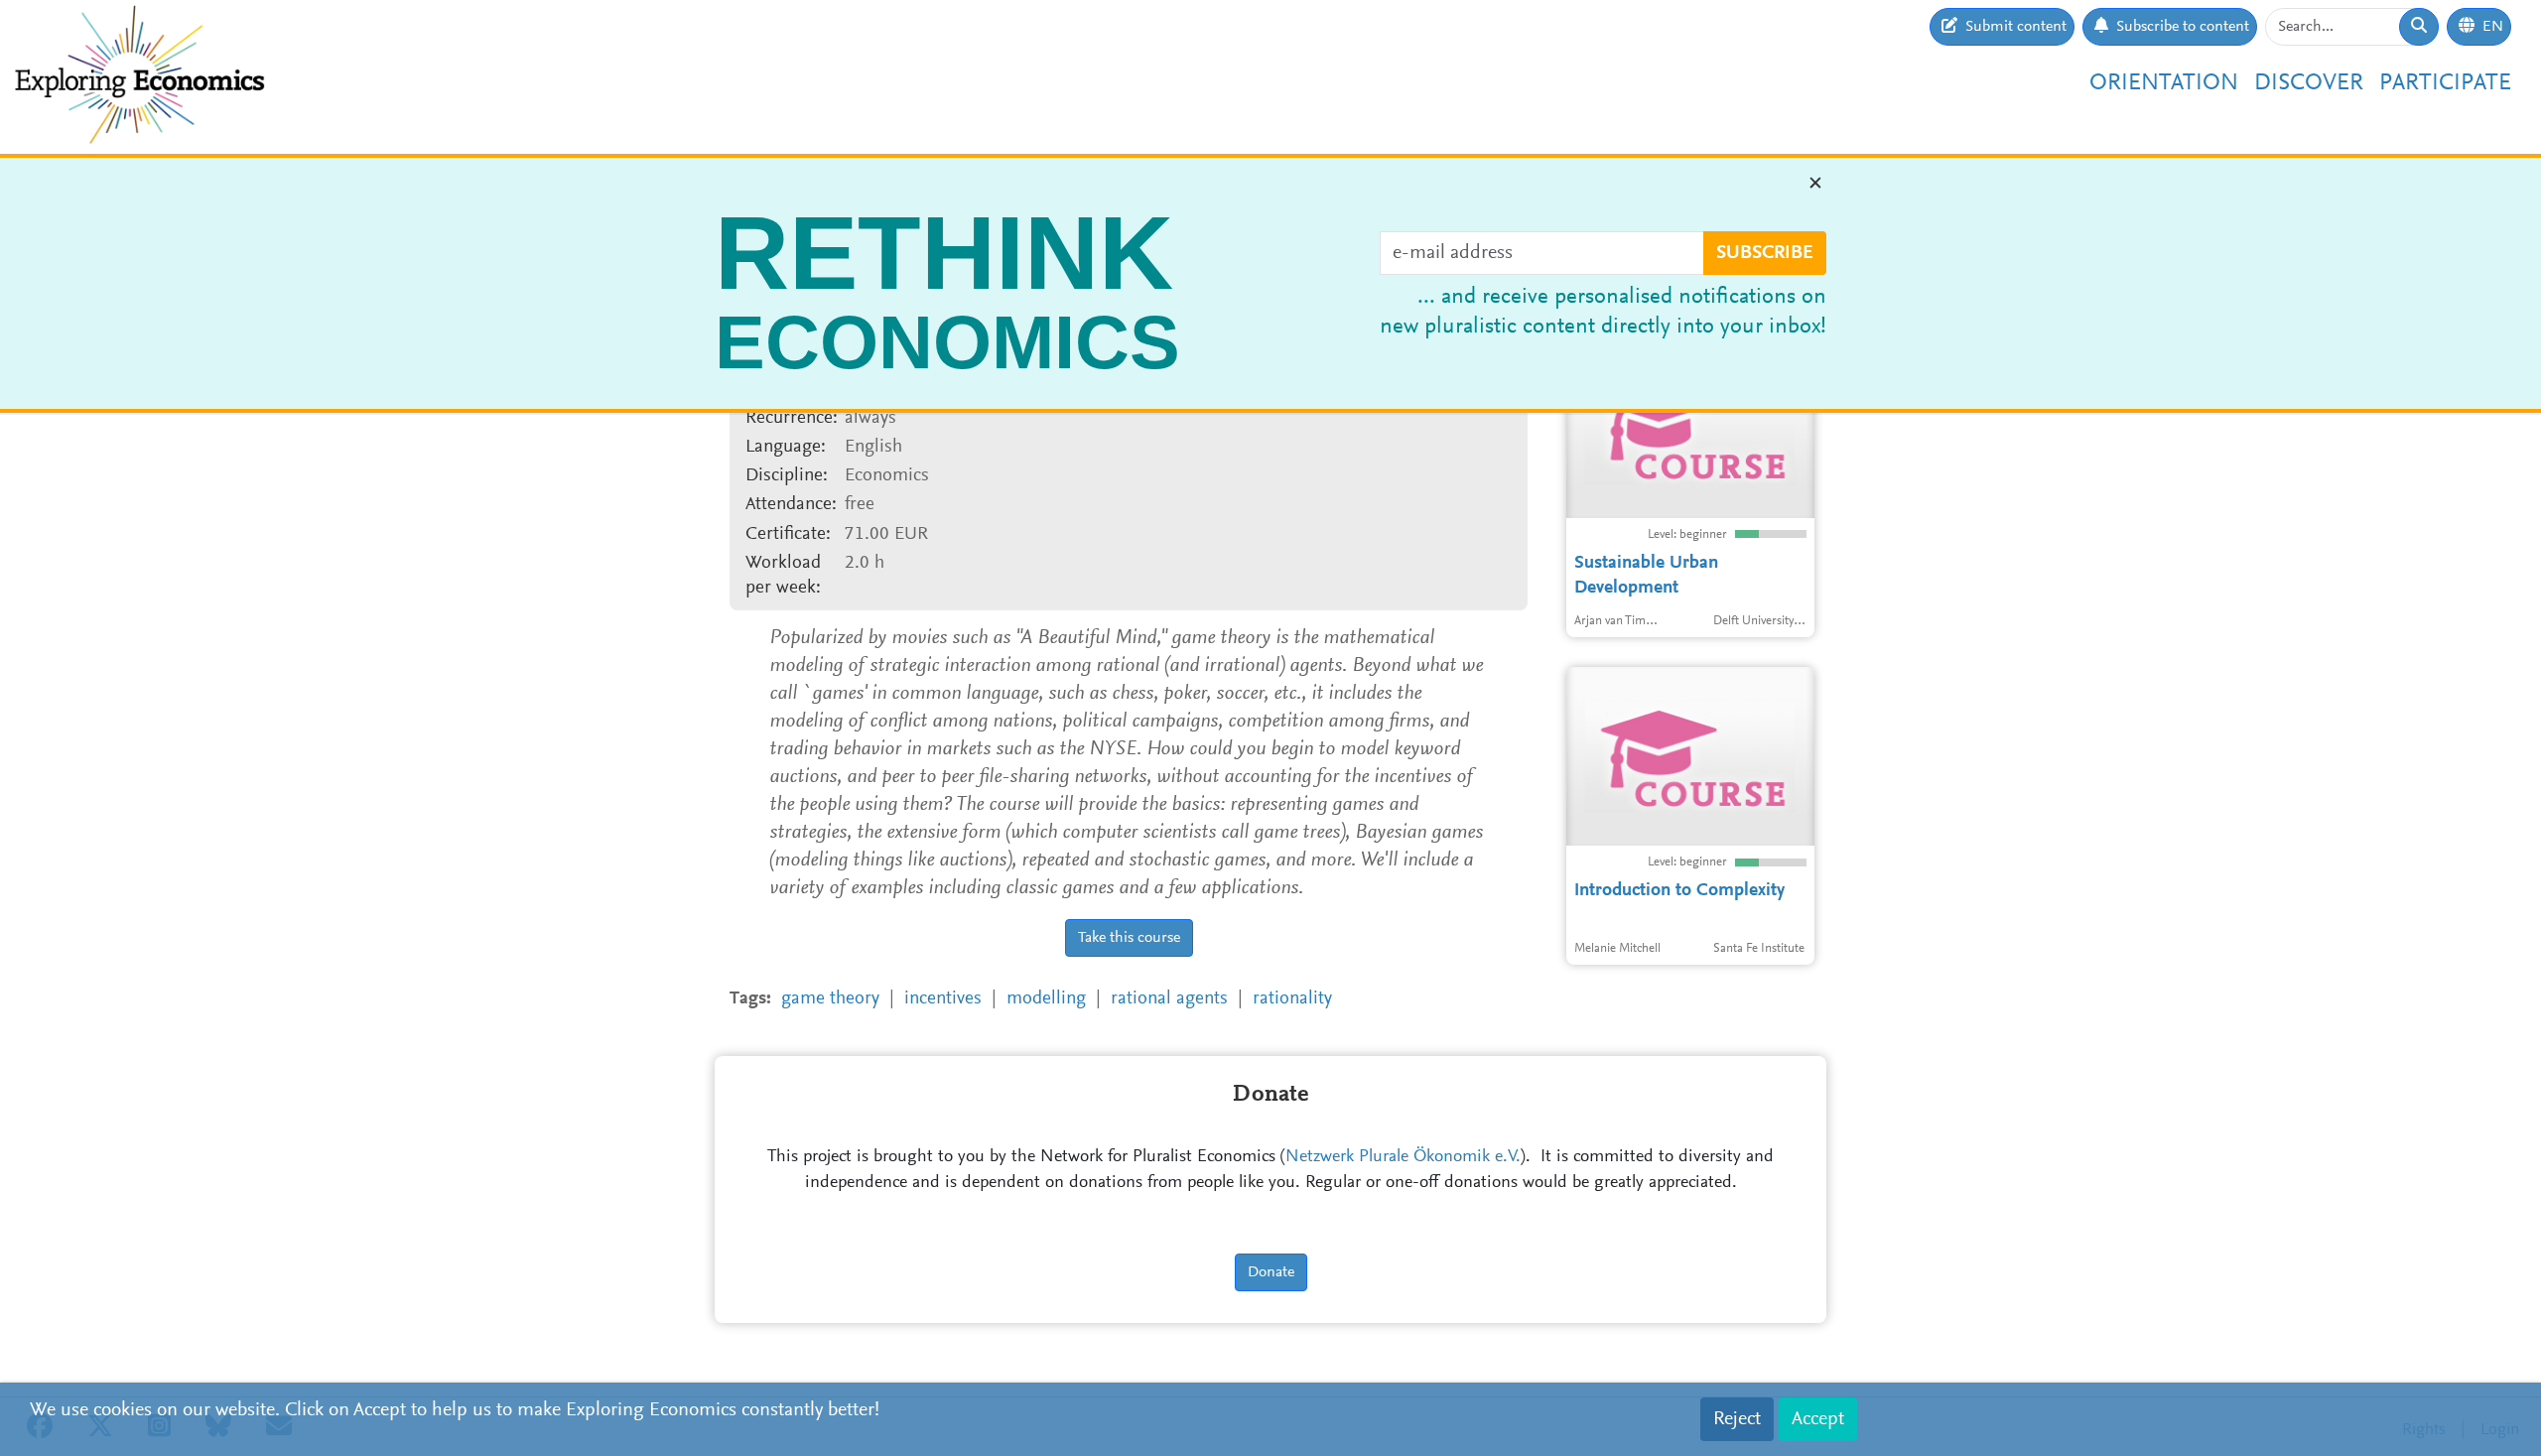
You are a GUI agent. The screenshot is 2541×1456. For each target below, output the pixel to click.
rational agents (1169, 999)
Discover (2309, 83)
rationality (1292, 999)
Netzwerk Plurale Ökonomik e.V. (1403, 1157)
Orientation (2164, 83)
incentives (943, 999)
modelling (1046, 999)
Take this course (1129, 938)
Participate (2445, 83)
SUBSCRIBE (1765, 253)
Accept (1818, 1419)
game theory (830, 999)
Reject (1737, 1419)
